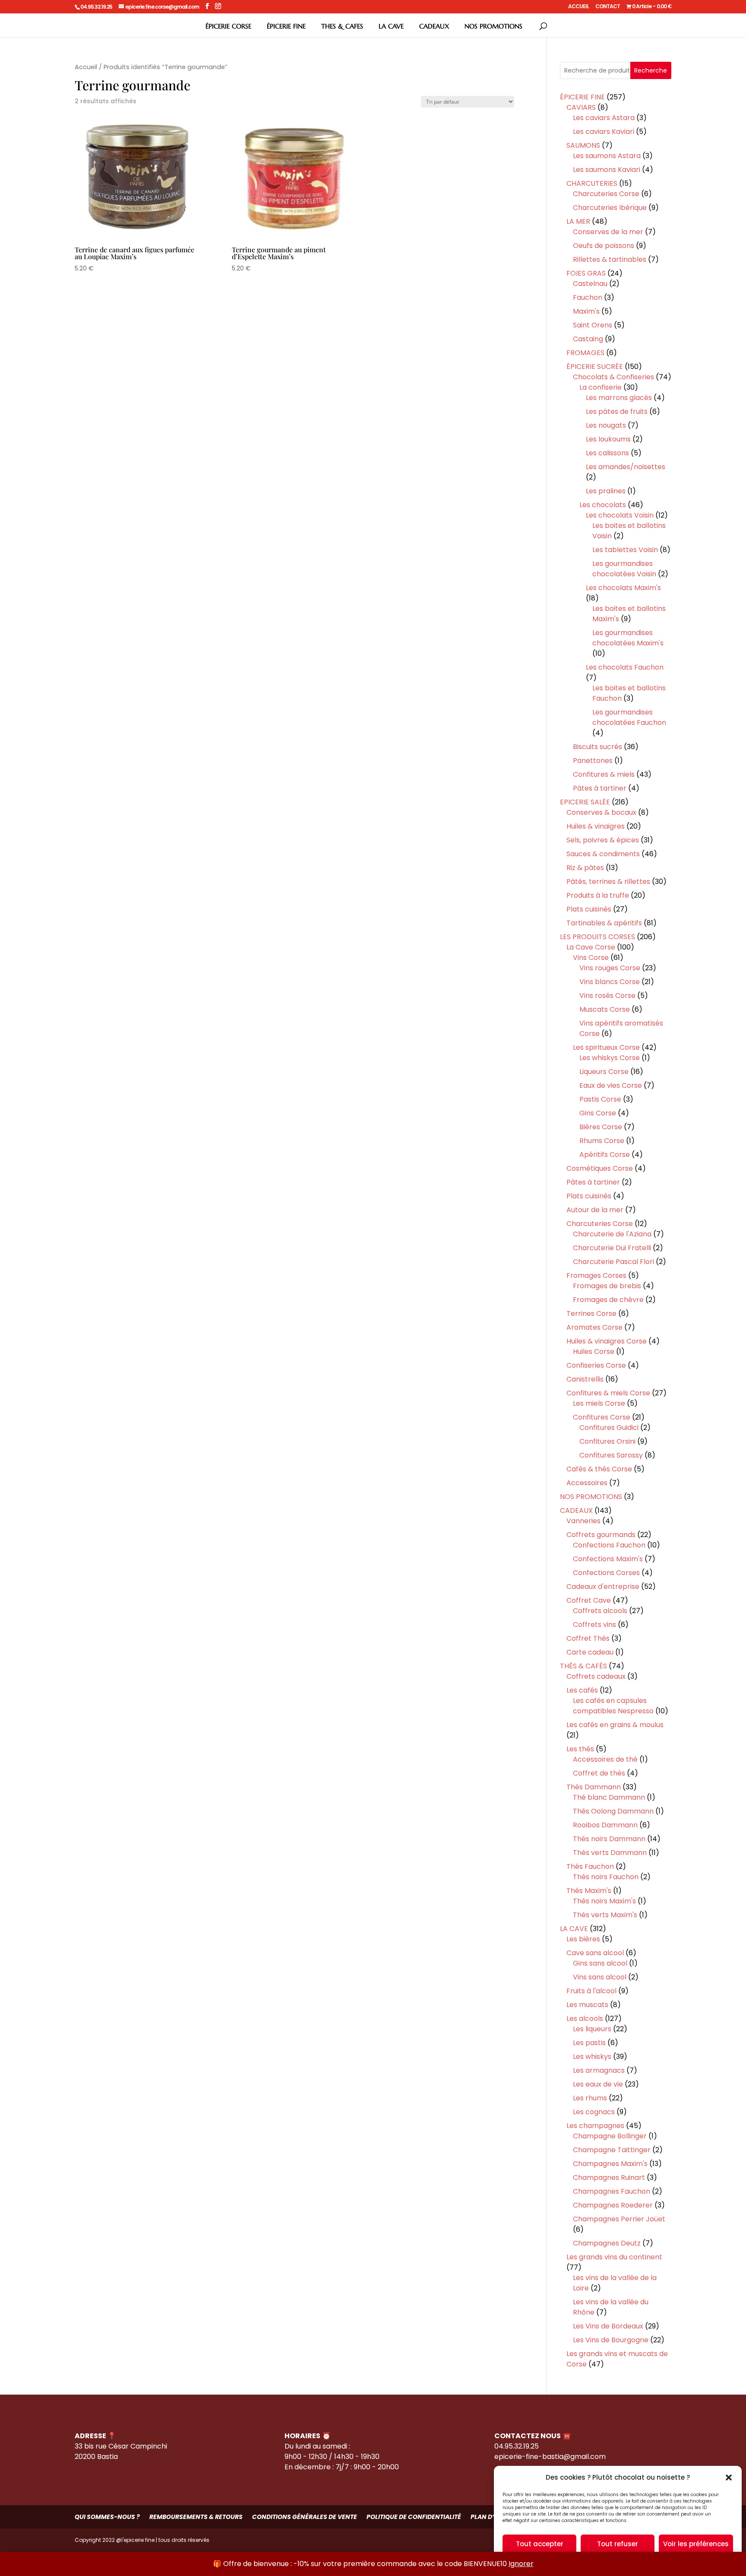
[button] (729, 2478)
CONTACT (608, 7)
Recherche (651, 70)
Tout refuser (618, 2544)
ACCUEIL (578, 7)
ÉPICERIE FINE (286, 26)
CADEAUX (434, 26)
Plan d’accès (493, 2517)
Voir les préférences (696, 2544)
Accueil (86, 67)
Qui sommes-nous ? (107, 2517)
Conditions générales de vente (305, 2517)
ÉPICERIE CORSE (228, 26)
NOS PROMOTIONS (493, 26)
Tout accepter (540, 2544)
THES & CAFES (342, 26)
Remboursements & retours (196, 2517)
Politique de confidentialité (414, 2517)
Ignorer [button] (521, 2564)
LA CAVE (391, 26)
